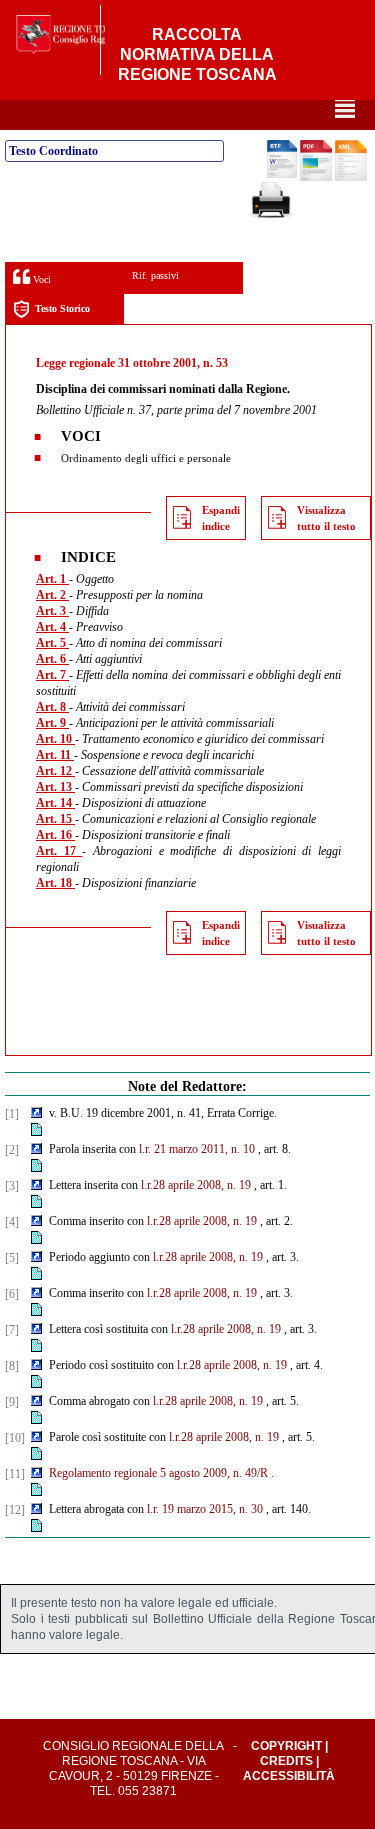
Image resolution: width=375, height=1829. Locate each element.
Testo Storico (62, 308)
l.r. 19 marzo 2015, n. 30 (205, 1509)
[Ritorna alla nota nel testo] (36, 1114)
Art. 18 (55, 883)
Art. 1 (52, 579)
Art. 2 (52, 595)
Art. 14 (55, 803)
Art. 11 (55, 755)
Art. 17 (59, 851)
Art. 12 (55, 771)
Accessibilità (289, 1776)
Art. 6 (52, 659)
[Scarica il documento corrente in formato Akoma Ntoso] (351, 177)
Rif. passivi (155, 275)
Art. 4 (52, 627)
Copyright (286, 1746)
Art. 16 (55, 835)
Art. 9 (52, 723)
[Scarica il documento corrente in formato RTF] (282, 174)
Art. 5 (52, 643)
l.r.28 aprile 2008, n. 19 (196, 1185)
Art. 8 (52, 707)
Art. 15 (55, 819)
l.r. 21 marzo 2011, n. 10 (197, 1149)
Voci (40, 279)
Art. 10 (55, 739)
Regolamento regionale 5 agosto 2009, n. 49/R (158, 1473)
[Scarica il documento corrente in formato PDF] (316, 177)
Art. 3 (52, 611)
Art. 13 (55, 787)
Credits (286, 1761)
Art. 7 (52, 675)
